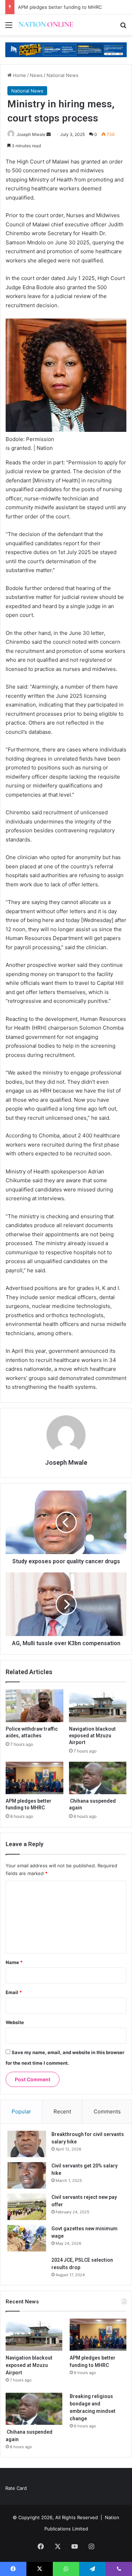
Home (19, 75)
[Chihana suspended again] (98, 1778)
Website (15, 2022)
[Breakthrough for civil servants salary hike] (27, 2144)
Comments (107, 2111)
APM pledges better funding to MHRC (60, 7)
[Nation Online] (46, 25)
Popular (21, 2111)
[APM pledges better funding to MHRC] (34, 1778)
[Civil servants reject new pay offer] (27, 2207)
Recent (62, 2111)
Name (14, 1962)
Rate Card (16, 2488)
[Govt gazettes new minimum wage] (27, 2238)
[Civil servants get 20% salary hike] (27, 2175)
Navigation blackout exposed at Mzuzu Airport (92, 1736)
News (36, 75)
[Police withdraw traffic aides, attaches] (34, 1706)
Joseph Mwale (31, 134)
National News (62, 75)
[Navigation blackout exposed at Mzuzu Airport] (98, 1706)
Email (14, 1992)
